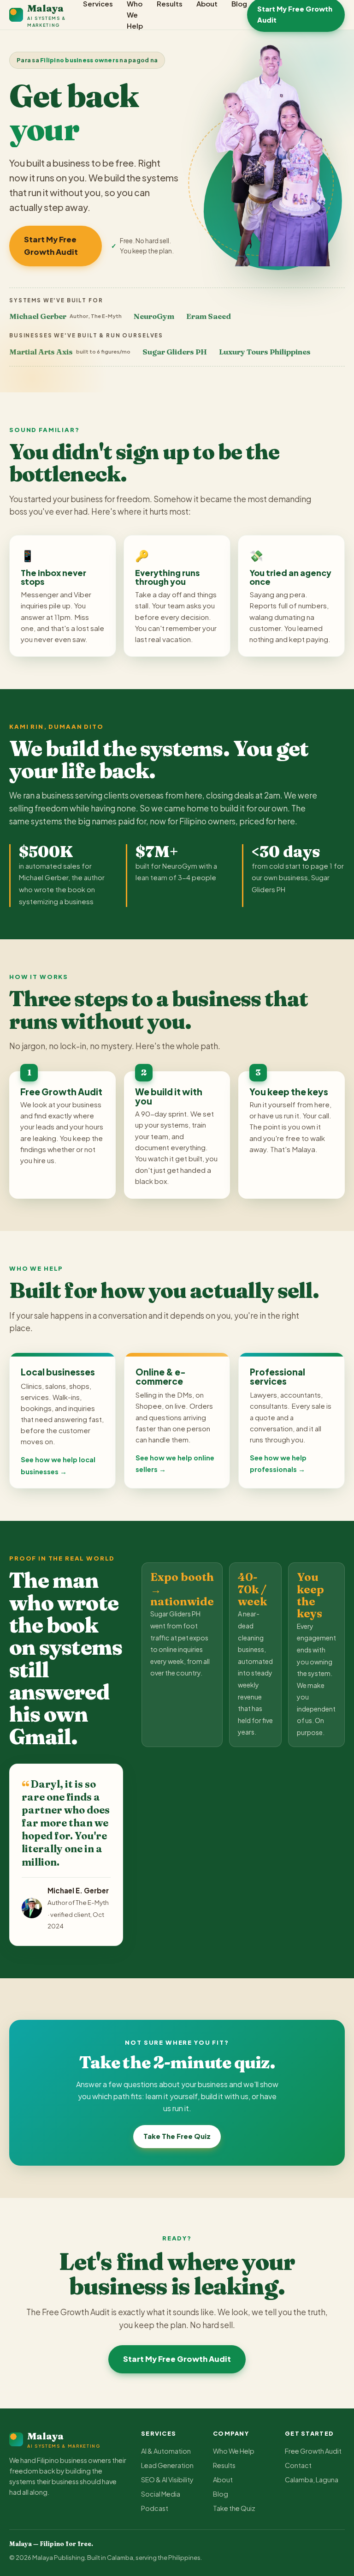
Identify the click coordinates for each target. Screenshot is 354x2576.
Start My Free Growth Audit (51, 246)
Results (224, 2465)
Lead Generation (167, 2465)
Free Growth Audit (313, 2451)
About (223, 2480)
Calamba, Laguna (312, 2480)
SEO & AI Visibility (167, 2480)
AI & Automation (166, 2451)
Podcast (155, 2508)
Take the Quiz (234, 2508)
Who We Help (234, 2451)
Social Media (161, 2494)
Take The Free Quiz (177, 2136)
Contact (298, 2465)
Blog (221, 2494)
